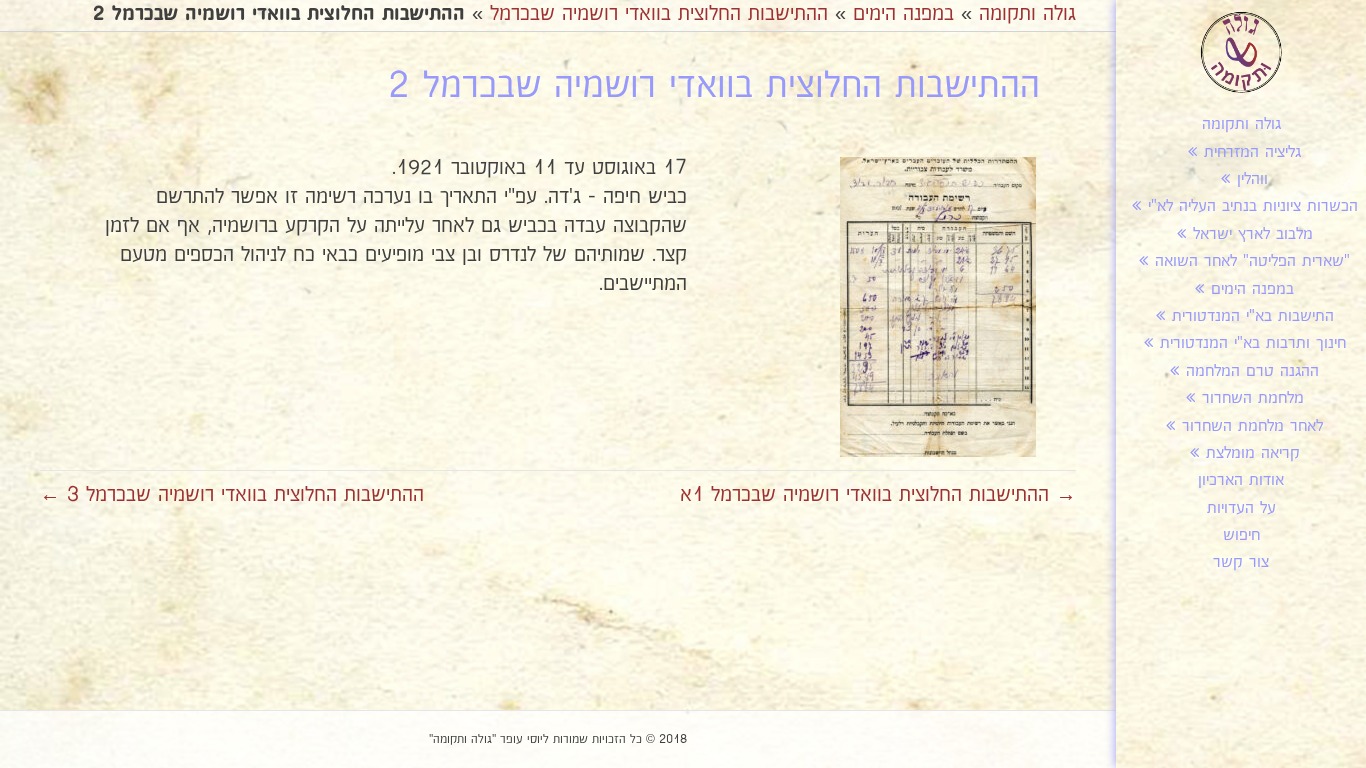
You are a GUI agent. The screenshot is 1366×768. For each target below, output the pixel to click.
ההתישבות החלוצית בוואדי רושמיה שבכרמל (659, 14)
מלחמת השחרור (1253, 398)
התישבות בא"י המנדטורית (1253, 316)
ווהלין (1252, 179)
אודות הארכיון (1241, 480)
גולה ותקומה (1241, 124)
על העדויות (1241, 508)
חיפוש (1241, 535)
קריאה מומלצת (1253, 453)
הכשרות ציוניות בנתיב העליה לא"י (1253, 206)
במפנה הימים (1252, 289)
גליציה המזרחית (1252, 152)
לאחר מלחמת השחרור (1252, 426)
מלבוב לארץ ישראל (1253, 234)
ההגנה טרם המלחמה (1252, 371)
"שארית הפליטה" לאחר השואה (1252, 261)
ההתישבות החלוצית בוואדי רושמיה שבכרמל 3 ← (232, 495)
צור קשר (1241, 562)
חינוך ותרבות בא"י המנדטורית (1253, 343)
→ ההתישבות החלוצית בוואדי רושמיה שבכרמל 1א (878, 495)
